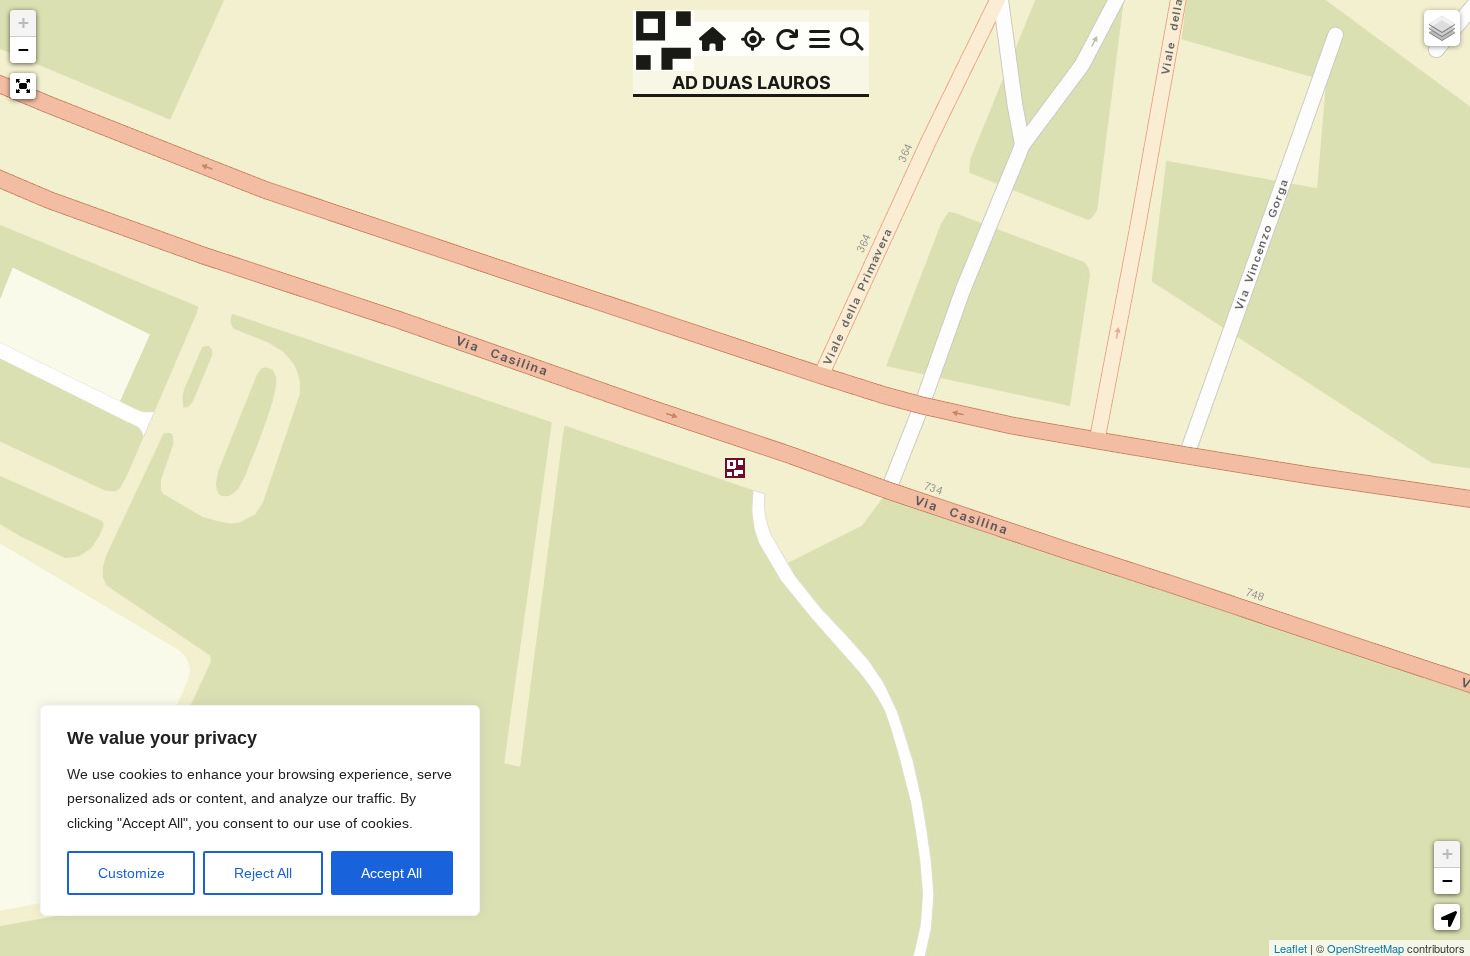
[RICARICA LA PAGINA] (787, 39)
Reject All (263, 873)
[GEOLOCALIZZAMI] (750, 39)
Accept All (391, 873)
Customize (131, 873)
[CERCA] (852, 39)
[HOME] (710, 39)
